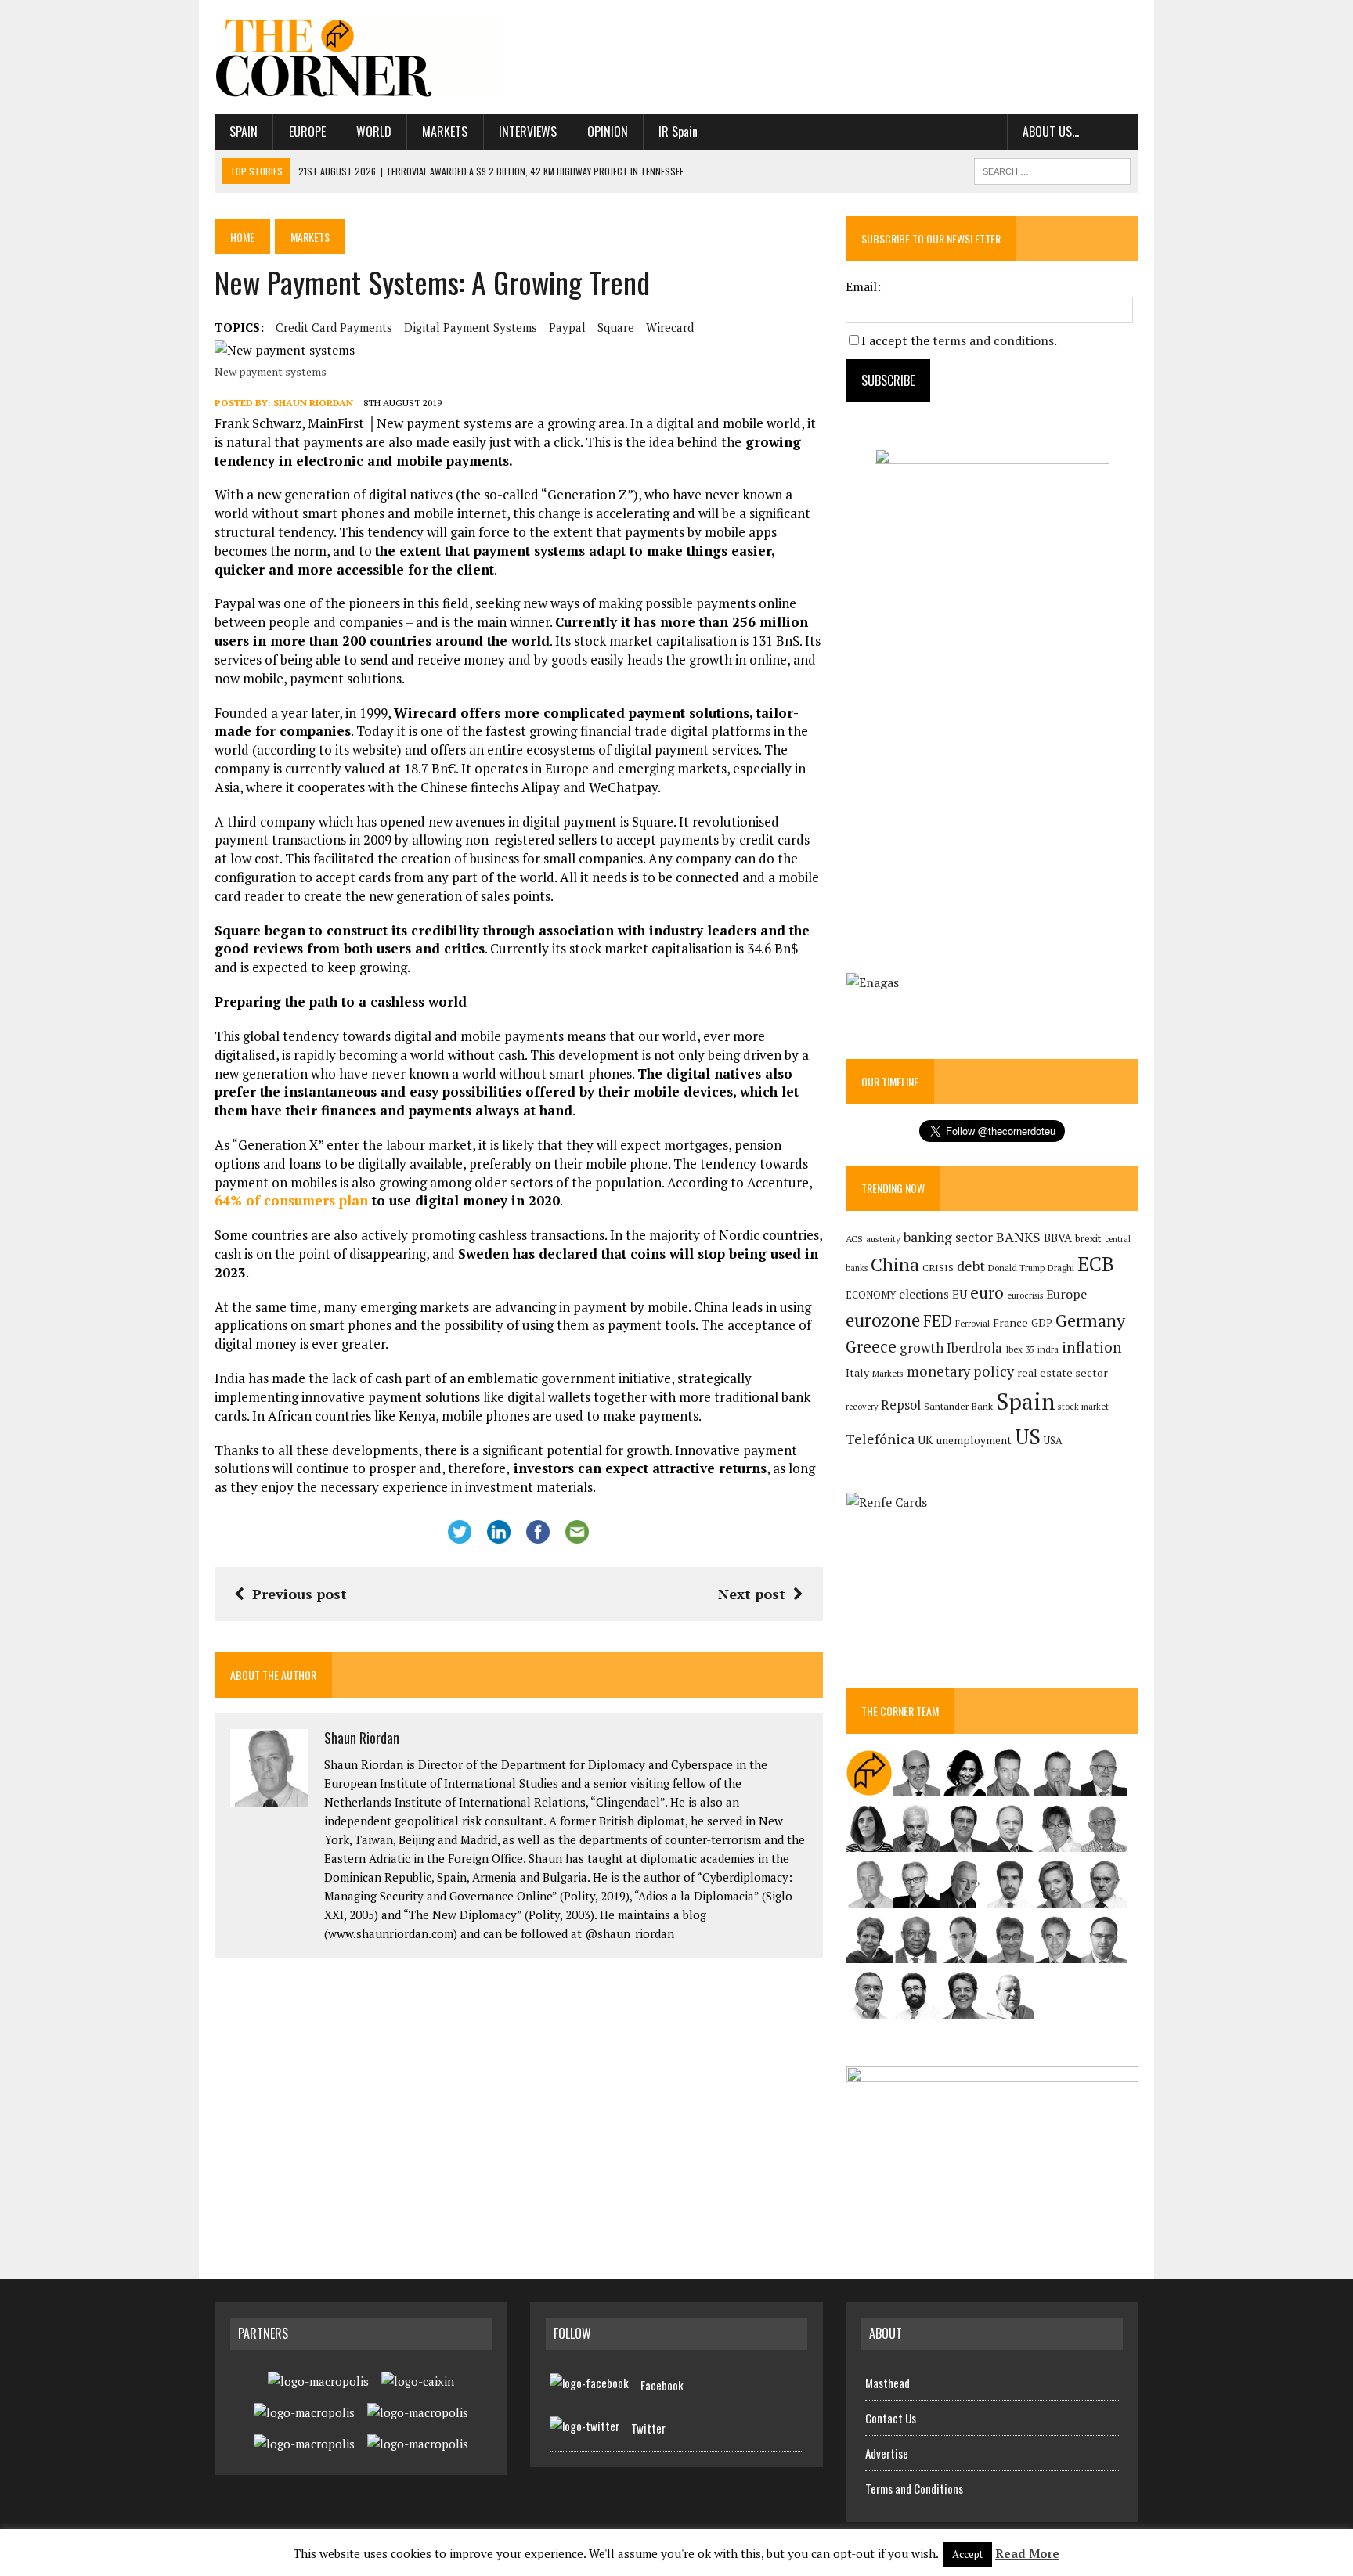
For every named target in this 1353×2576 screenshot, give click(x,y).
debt (971, 1266)
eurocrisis (1025, 1295)
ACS (854, 1239)
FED (938, 1321)
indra (1048, 1349)
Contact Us (891, 2418)
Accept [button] (967, 2554)
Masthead (888, 2383)
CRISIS (938, 1268)
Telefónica (880, 1439)
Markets (445, 132)
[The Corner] (361, 57)
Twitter (648, 2428)
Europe (307, 132)
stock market (1083, 1406)
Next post (752, 1594)
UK (925, 1439)
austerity (883, 1239)
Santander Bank (958, 1406)
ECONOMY (871, 1295)
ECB (1096, 1264)
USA (1053, 1441)
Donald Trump (1016, 1268)
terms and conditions (993, 340)
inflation (1092, 1347)
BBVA (1058, 1238)
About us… (1051, 132)
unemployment (974, 1440)
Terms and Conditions (914, 2488)
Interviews (528, 132)
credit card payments (334, 327)
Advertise (887, 2453)
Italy (857, 1373)
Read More (1027, 2553)
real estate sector (1063, 1373)
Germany (1090, 1320)
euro (987, 1293)
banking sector (948, 1237)
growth (922, 1347)
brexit (1088, 1238)
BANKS (1018, 1237)
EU (960, 1294)
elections (924, 1294)
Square (616, 327)
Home (242, 237)
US (1028, 1436)
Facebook (662, 2385)
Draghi (1061, 1267)
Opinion (608, 132)
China (895, 1265)
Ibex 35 (1020, 1349)
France (1010, 1322)
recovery (862, 1407)
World (374, 132)
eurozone (883, 1320)
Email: (863, 286)
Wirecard (670, 327)
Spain (244, 132)
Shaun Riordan (313, 403)
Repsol (901, 1405)
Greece (871, 1347)
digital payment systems (471, 327)
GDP (1042, 1323)
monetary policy (960, 1371)
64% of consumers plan (291, 1200)
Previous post (299, 1594)
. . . (1117, 132)
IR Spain (678, 132)
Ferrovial (972, 1323)
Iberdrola (974, 1348)
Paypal (567, 327)
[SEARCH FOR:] (1052, 169)
